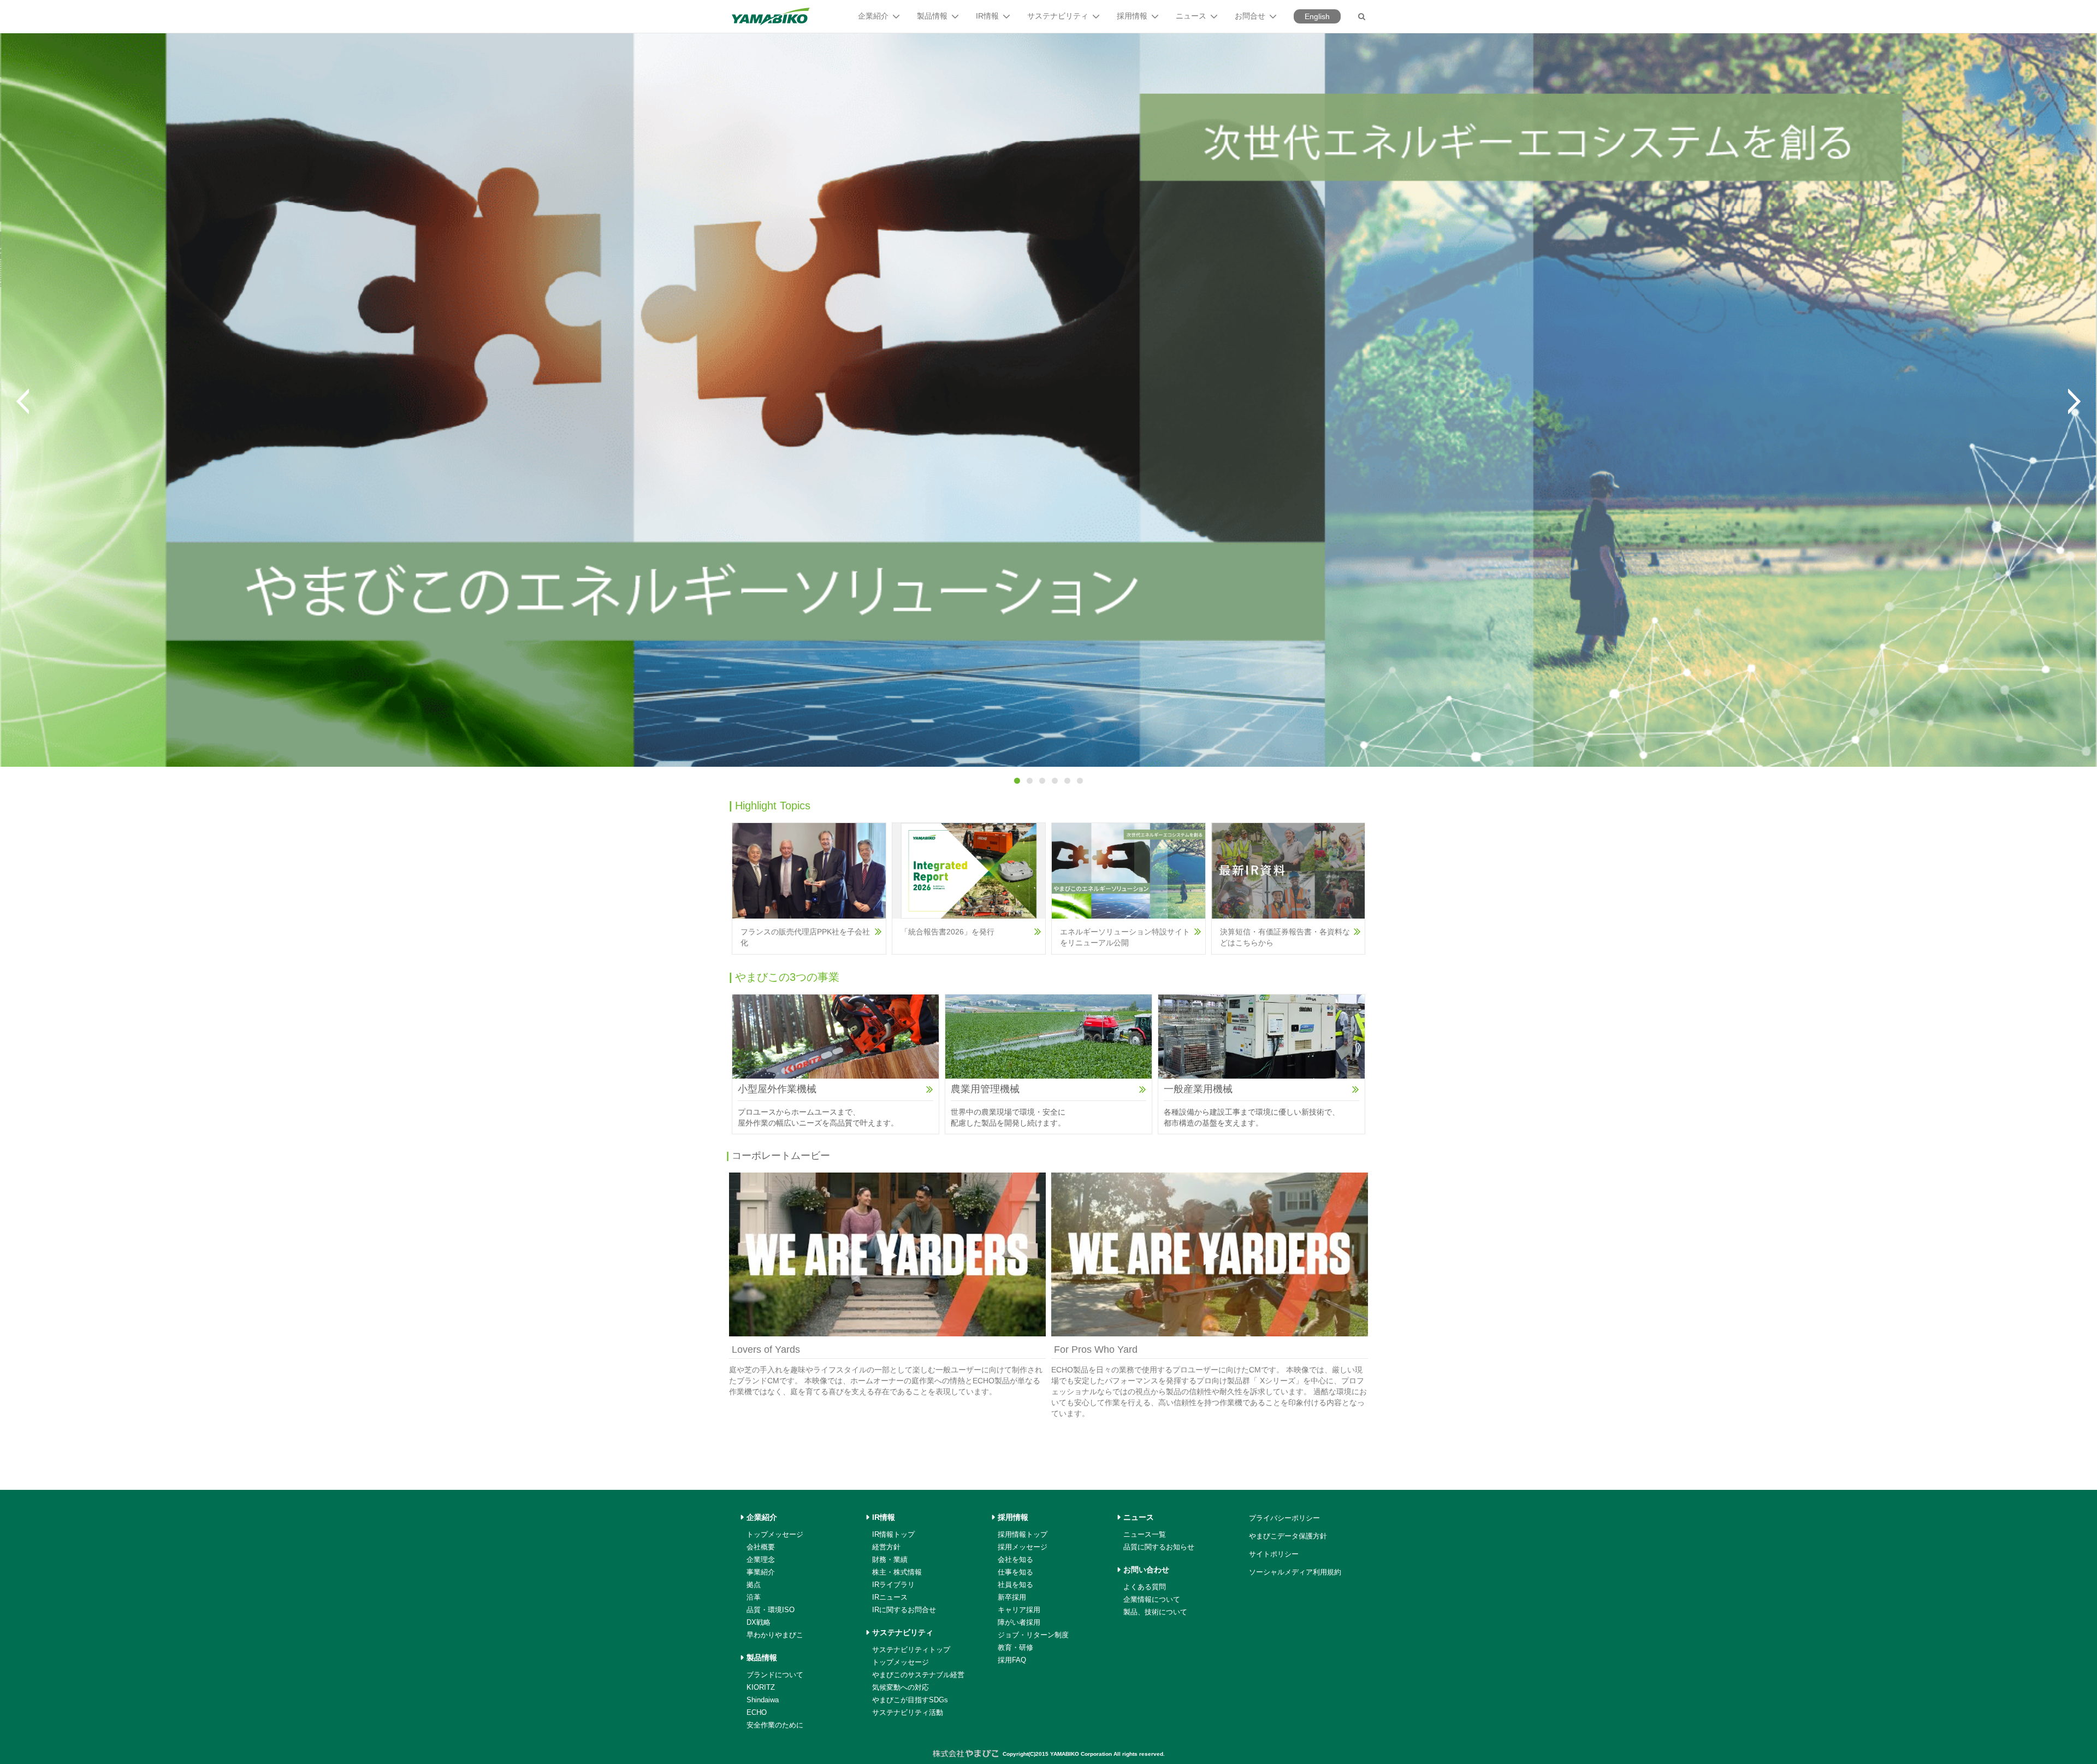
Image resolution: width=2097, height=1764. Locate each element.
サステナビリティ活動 (908, 1712)
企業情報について (1152, 1599)
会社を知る (1015, 1559)
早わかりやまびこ (775, 1635)
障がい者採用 (1019, 1622)
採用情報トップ (1023, 1534)
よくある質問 (1145, 1587)
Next (2074, 401)
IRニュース (890, 1597)
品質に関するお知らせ (1159, 1547)
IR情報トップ (893, 1534)
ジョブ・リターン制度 (1033, 1635)
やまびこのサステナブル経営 (918, 1675)
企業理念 (761, 1559)
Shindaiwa (763, 1700)
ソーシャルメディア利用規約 (1295, 1572)
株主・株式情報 (897, 1572)
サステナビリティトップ (911, 1650)
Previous (23, 401)
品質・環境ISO (771, 1610)
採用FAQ (1012, 1660)
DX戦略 (759, 1622)
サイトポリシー (1274, 1554)
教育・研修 (1015, 1647)
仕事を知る (1015, 1572)
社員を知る (1015, 1585)
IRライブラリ (893, 1585)
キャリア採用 (1019, 1610)
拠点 (754, 1585)
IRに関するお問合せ (904, 1610)
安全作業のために (775, 1725)
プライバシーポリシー (1284, 1518)
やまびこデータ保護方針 (1288, 1536)
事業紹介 (761, 1572)
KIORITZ (761, 1687)
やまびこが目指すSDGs (910, 1700)
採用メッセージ (1023, 1547)
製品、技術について (1155, 1612)
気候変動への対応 (901, 1687)
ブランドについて (775, 1675)
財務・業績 (890, 1559)
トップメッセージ (775, 1534)
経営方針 (886, 1547)
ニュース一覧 (1145, 1534)
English (1317, 16)
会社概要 (761, 1547)
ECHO (757, 1712)
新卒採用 (1012, 1597)
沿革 (754, 1597)
